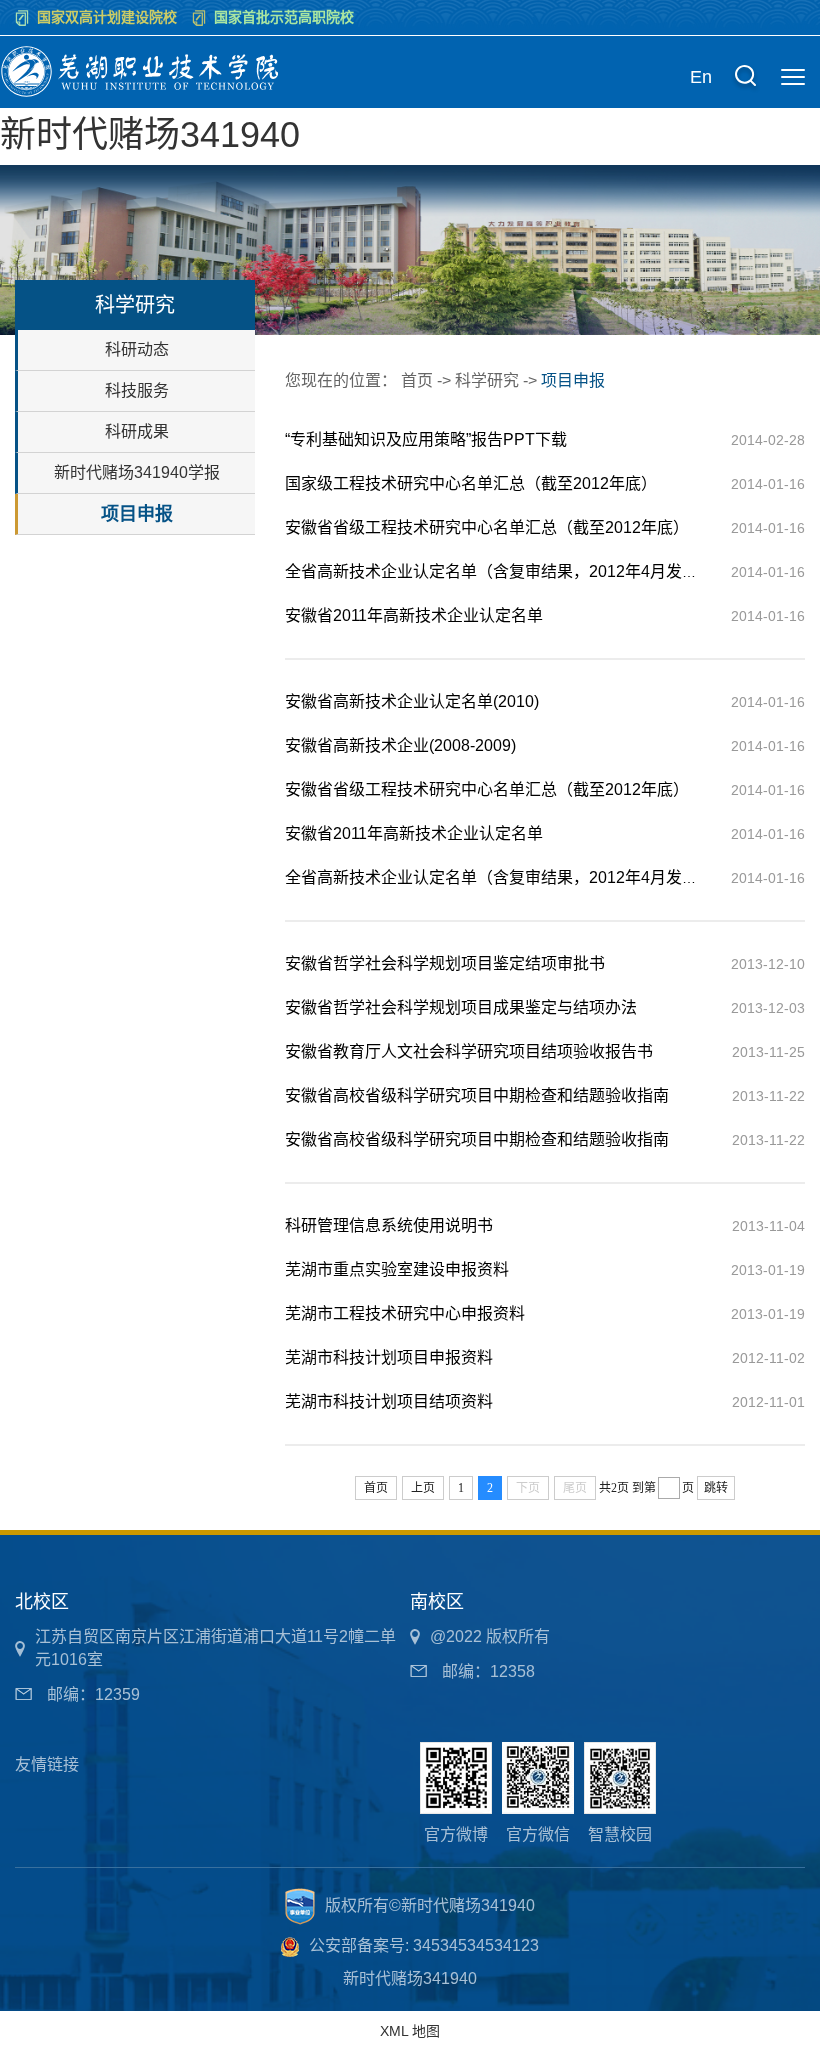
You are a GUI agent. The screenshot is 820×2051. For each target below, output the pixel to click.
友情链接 (47, 1764)
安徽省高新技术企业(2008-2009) (400, 745)
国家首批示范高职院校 (284, 17)
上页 (423, 1488)
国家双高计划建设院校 (107, 17)
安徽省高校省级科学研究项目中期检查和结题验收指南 (477, 1095)
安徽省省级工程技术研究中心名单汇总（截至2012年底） (487, 527)
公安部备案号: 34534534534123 (424, 1945)
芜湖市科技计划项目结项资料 (389, 1401)
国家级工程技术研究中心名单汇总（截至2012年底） (471, 483)
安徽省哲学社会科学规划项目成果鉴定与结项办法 (461, 1007)
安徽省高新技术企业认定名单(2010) (412, 701)
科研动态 (137, 349)
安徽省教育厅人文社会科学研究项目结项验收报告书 (469, 1051)
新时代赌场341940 (150, 134)
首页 (417, 380)
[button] (745, 78)
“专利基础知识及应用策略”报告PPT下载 (426, 439)
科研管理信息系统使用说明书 (389, 1225)
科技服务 (137, 390)
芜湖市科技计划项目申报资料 (389, 1357)
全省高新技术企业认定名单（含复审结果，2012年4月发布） (499, 571)
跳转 (716, 1488)
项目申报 (137, 514)
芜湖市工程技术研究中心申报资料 (405, 1313)
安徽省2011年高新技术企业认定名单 (414, 615)
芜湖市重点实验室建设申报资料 (397, 1269)
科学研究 (487, 380)
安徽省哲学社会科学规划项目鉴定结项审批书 (445, 963)
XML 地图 (410, 2031)
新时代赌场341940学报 (137, 472)
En (701, 77)
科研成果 (137, 431)
